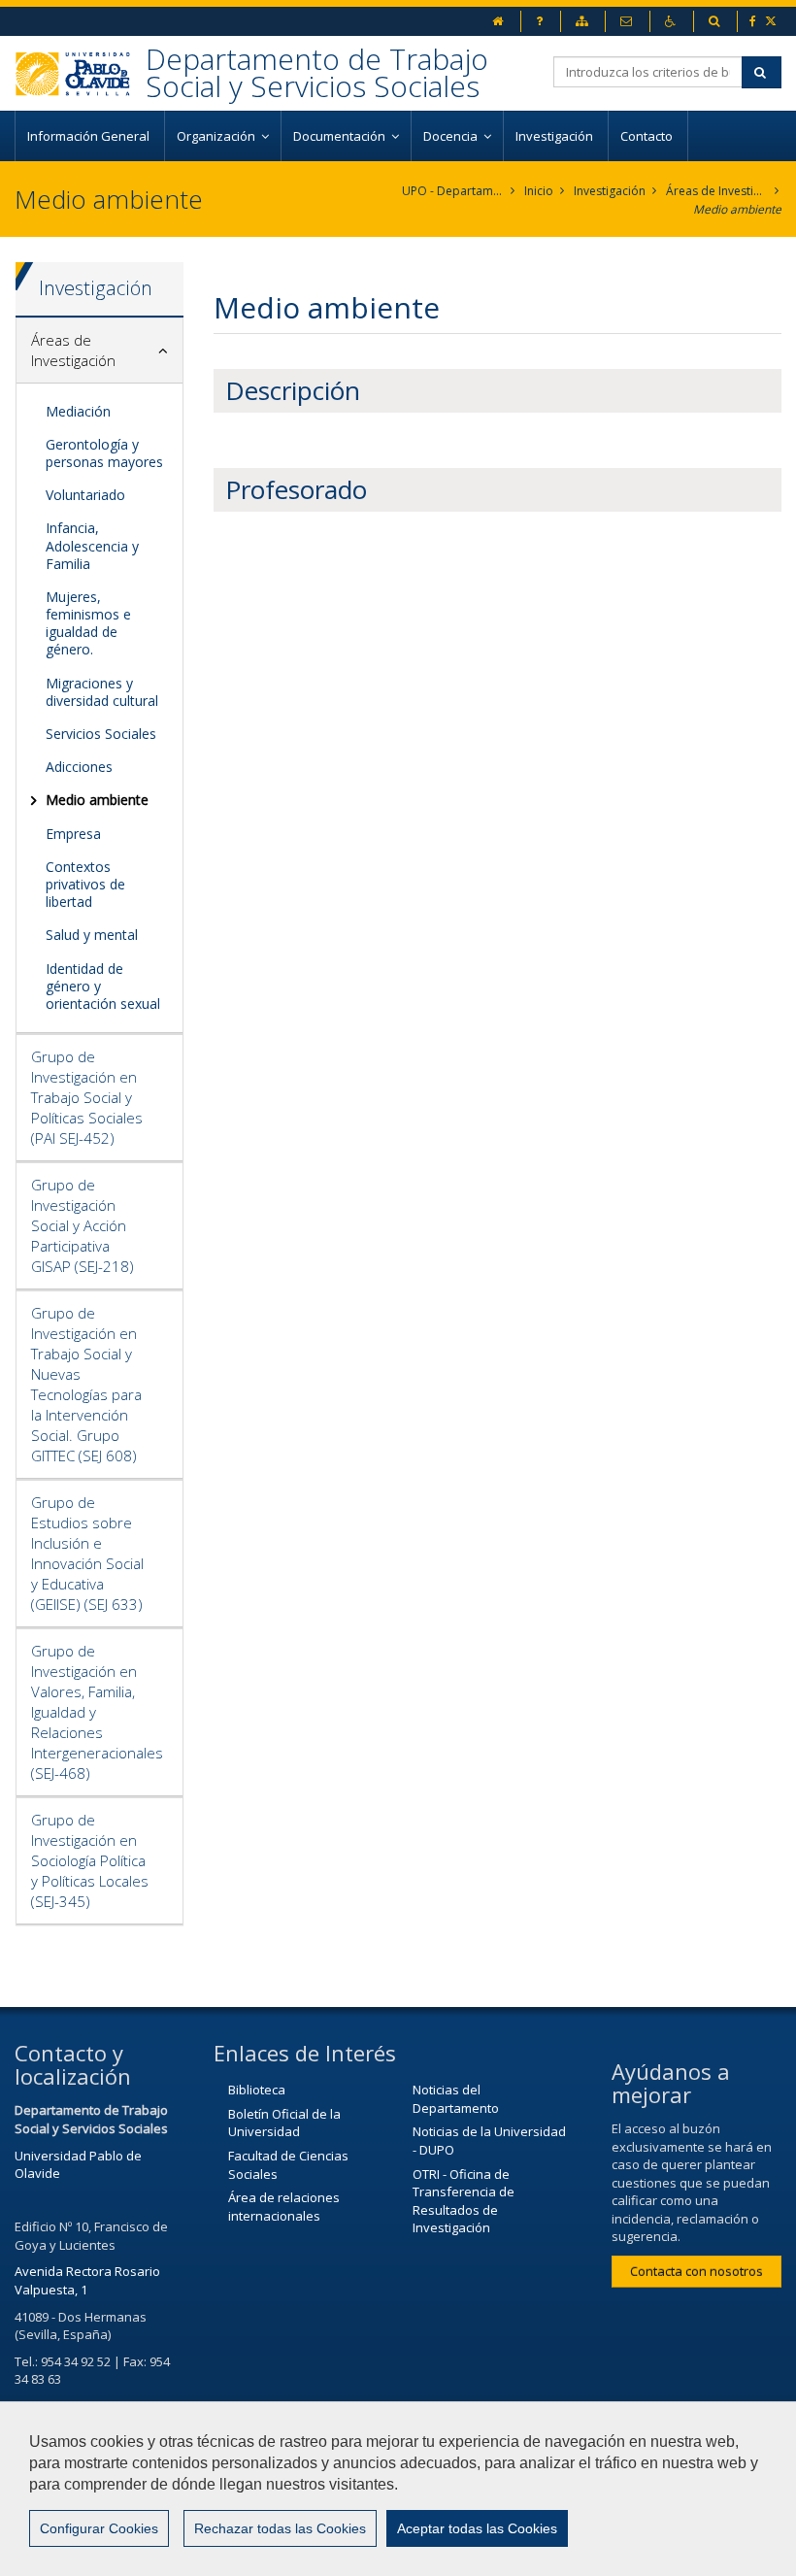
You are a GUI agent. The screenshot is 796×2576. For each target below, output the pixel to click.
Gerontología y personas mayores (104, 453)
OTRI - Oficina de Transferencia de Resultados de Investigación (464, 2201)
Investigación (556, 136)
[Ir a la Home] (80, 73)
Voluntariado (85, 495)
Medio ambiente (737, 209)
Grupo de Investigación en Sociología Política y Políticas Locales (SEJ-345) (90, 1860)
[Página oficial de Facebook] (754, 21)
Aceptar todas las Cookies (477, 2528)
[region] (398, 2489)
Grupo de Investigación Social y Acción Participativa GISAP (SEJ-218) (83, 1225)
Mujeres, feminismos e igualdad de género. (88, 623)
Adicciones (79, 767)
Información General (90, 136)
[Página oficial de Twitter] (772, 21)
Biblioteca (257, 2090)
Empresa (73, 834)
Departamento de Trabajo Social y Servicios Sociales (317, 72)
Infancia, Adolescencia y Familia (92, 545)
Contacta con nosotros (696, 2271)
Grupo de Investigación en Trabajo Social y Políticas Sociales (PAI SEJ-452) (87, 1097)
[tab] (99, 351)
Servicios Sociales (101, 734)
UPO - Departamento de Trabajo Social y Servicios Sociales (453, 191)
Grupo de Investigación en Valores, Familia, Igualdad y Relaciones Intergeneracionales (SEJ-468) (97, 1712)
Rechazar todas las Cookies (280, 2528)
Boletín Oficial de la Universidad (284, 2123)
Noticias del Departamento (456, 2099)
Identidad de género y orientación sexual (103, 986)
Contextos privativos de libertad (85, 884)
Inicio (539, 191)
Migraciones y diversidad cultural (102, 692)
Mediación (78, 411)
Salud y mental (92, 935)
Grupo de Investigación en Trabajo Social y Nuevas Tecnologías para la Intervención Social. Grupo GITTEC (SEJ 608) (86, 1384)
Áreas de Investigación (717, 191)
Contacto (648, 136)
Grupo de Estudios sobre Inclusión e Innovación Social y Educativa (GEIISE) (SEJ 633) (87, 1553)
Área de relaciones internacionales (284, 2207)
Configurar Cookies (99, 2528)
